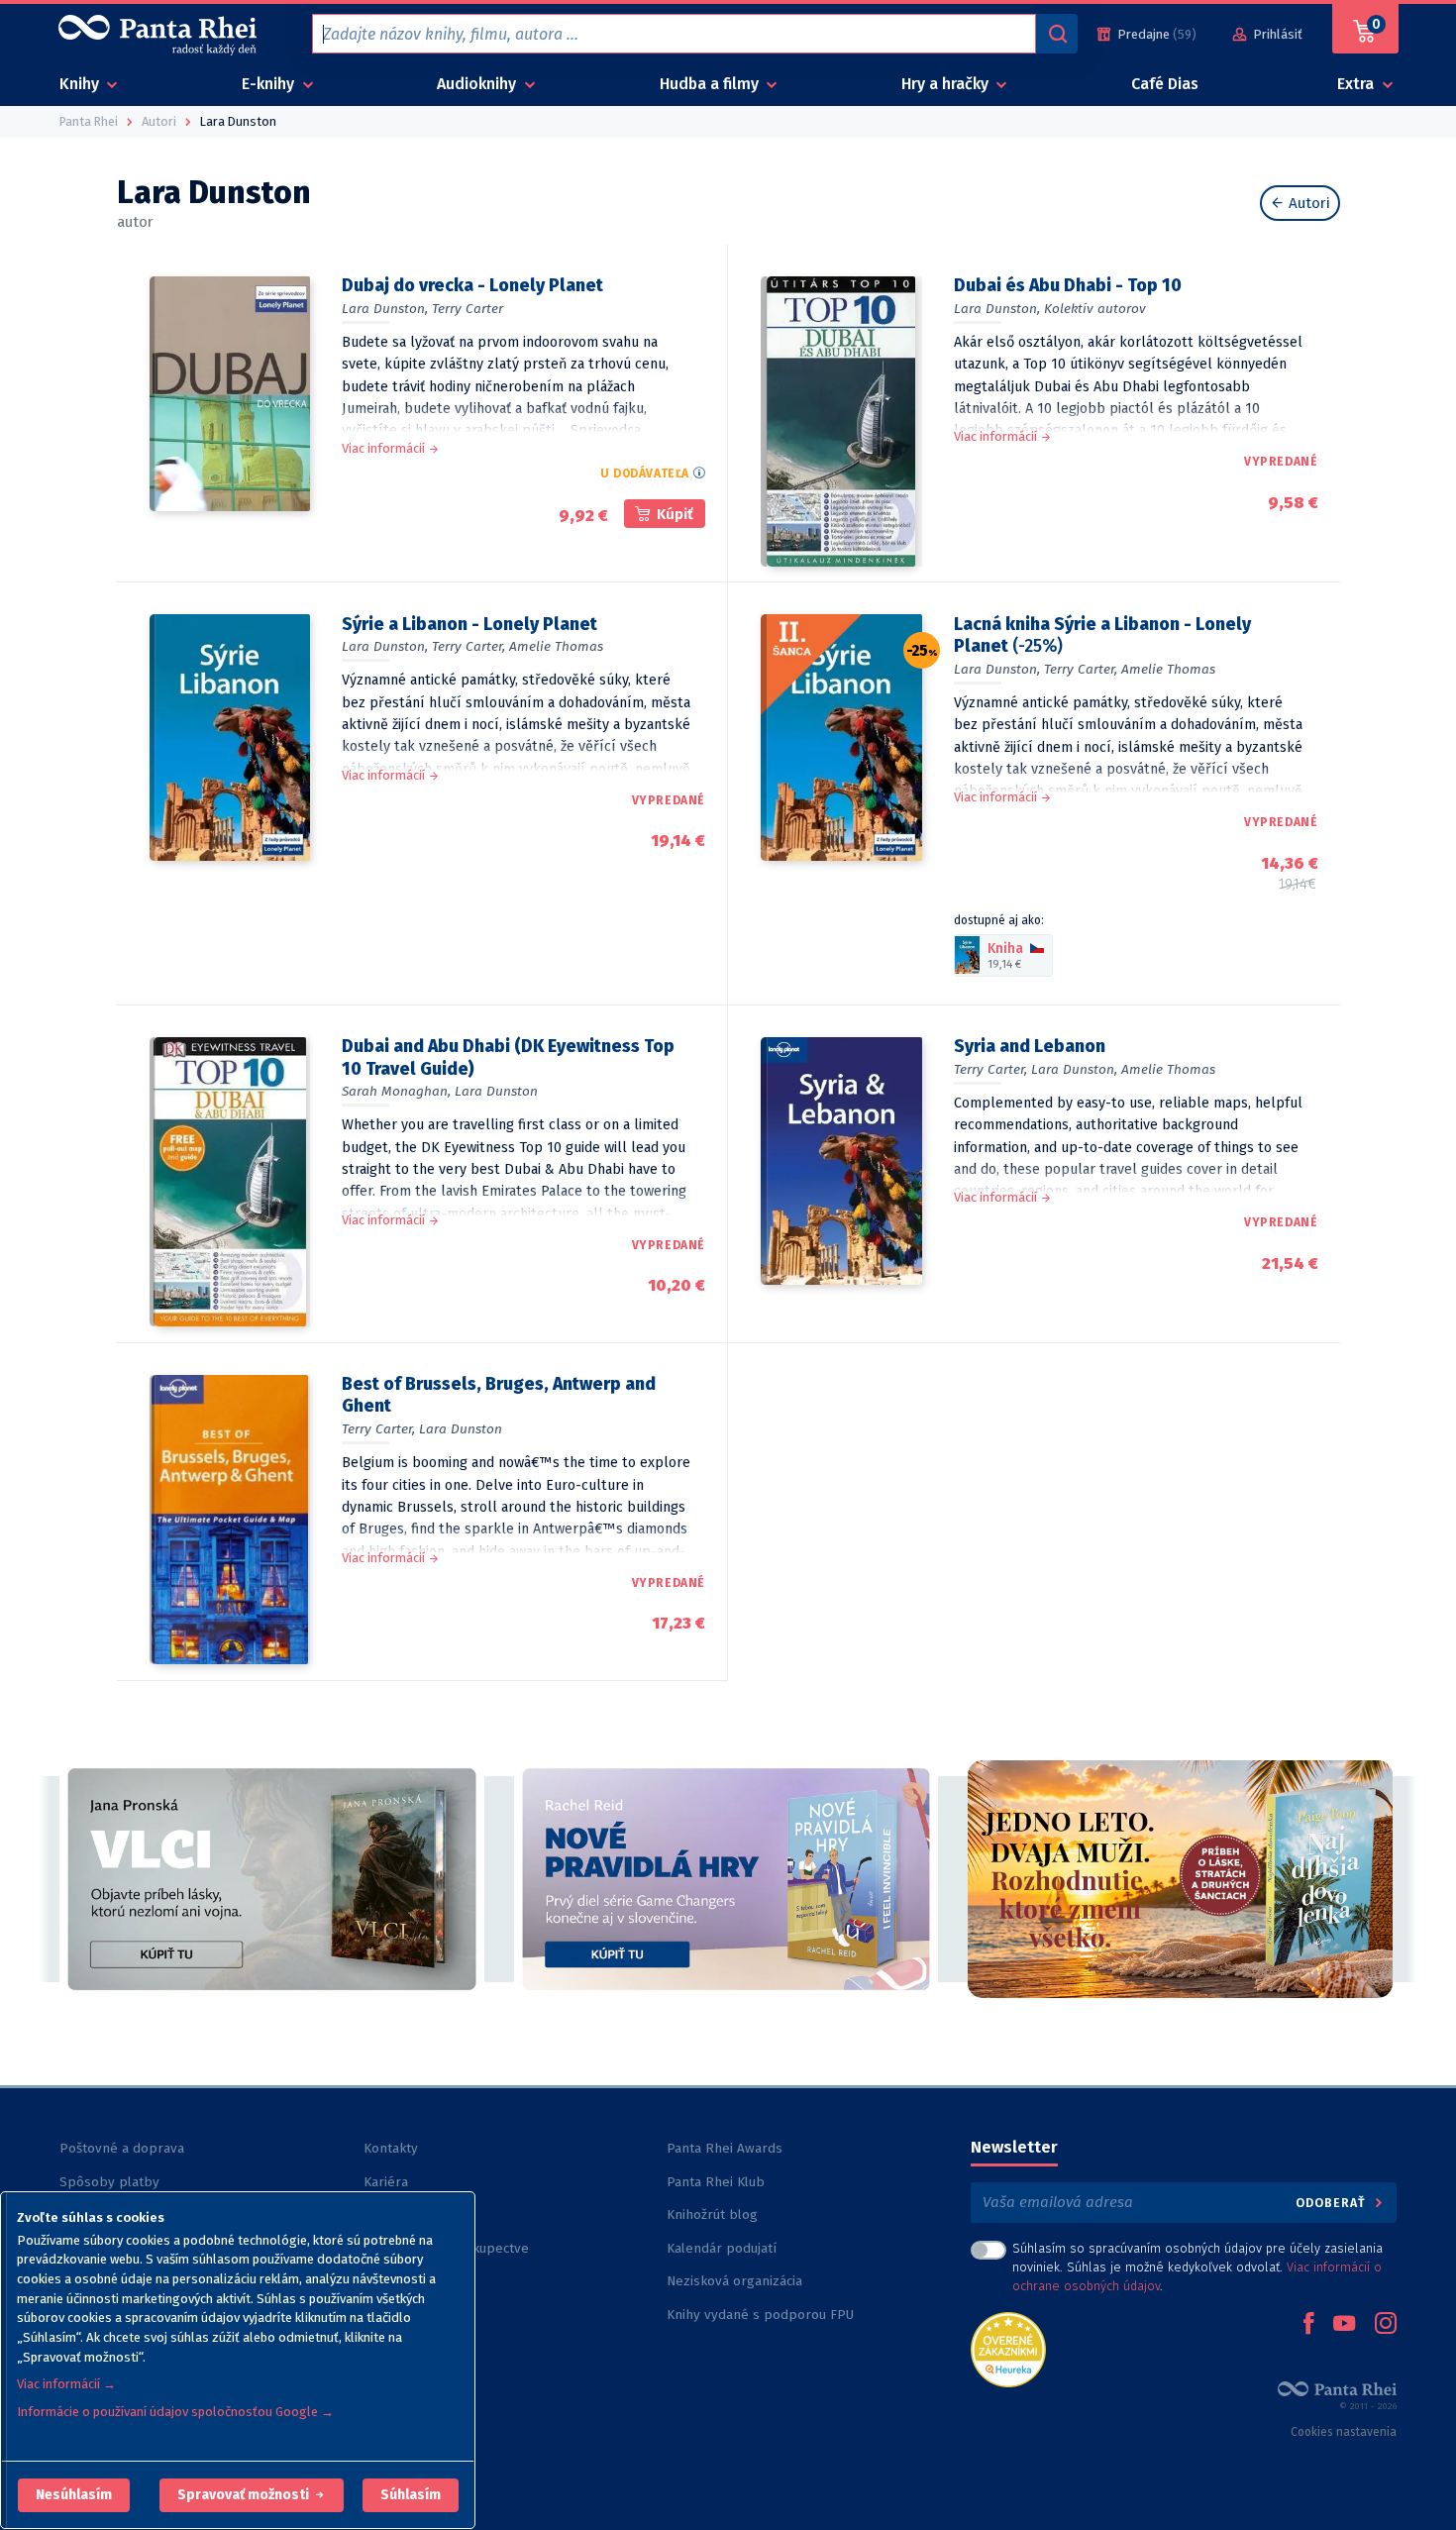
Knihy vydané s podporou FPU (760, 2315)
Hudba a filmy (711, 84)
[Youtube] (1344, 2325)
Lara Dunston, (385, 309)
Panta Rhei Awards (725, 2148)
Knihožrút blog (712, 2214)
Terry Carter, (468, 646)
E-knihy (270, 84)
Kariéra (386, 2182)
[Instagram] (1386, 2325)
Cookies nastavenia (1344, 2432)
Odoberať (1333, 2203)
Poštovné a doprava (122, 2148)
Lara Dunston (496, 1091)
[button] (74, 2495)
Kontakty (391, 2148)
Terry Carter (468, 309)
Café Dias (1165, 84)
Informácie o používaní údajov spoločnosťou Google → (175, 2412)
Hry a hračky (947, 84)
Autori (1307, 203)
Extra (1357, 84)
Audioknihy (478, 84)
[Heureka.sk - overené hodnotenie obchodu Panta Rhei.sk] (1008, 2348)
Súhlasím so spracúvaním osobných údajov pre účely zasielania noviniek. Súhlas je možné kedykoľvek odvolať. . (1197, 2267)
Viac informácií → (66, 2384)
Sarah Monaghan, (396, 1091)
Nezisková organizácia (734, 2281)
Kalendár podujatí (722, 2248)
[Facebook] (1308, 2325)
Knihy (81, 84)
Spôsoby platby (109, 2182)
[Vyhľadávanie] (1057, 34)
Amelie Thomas (556, 646)
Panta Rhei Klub (716, 2182)
